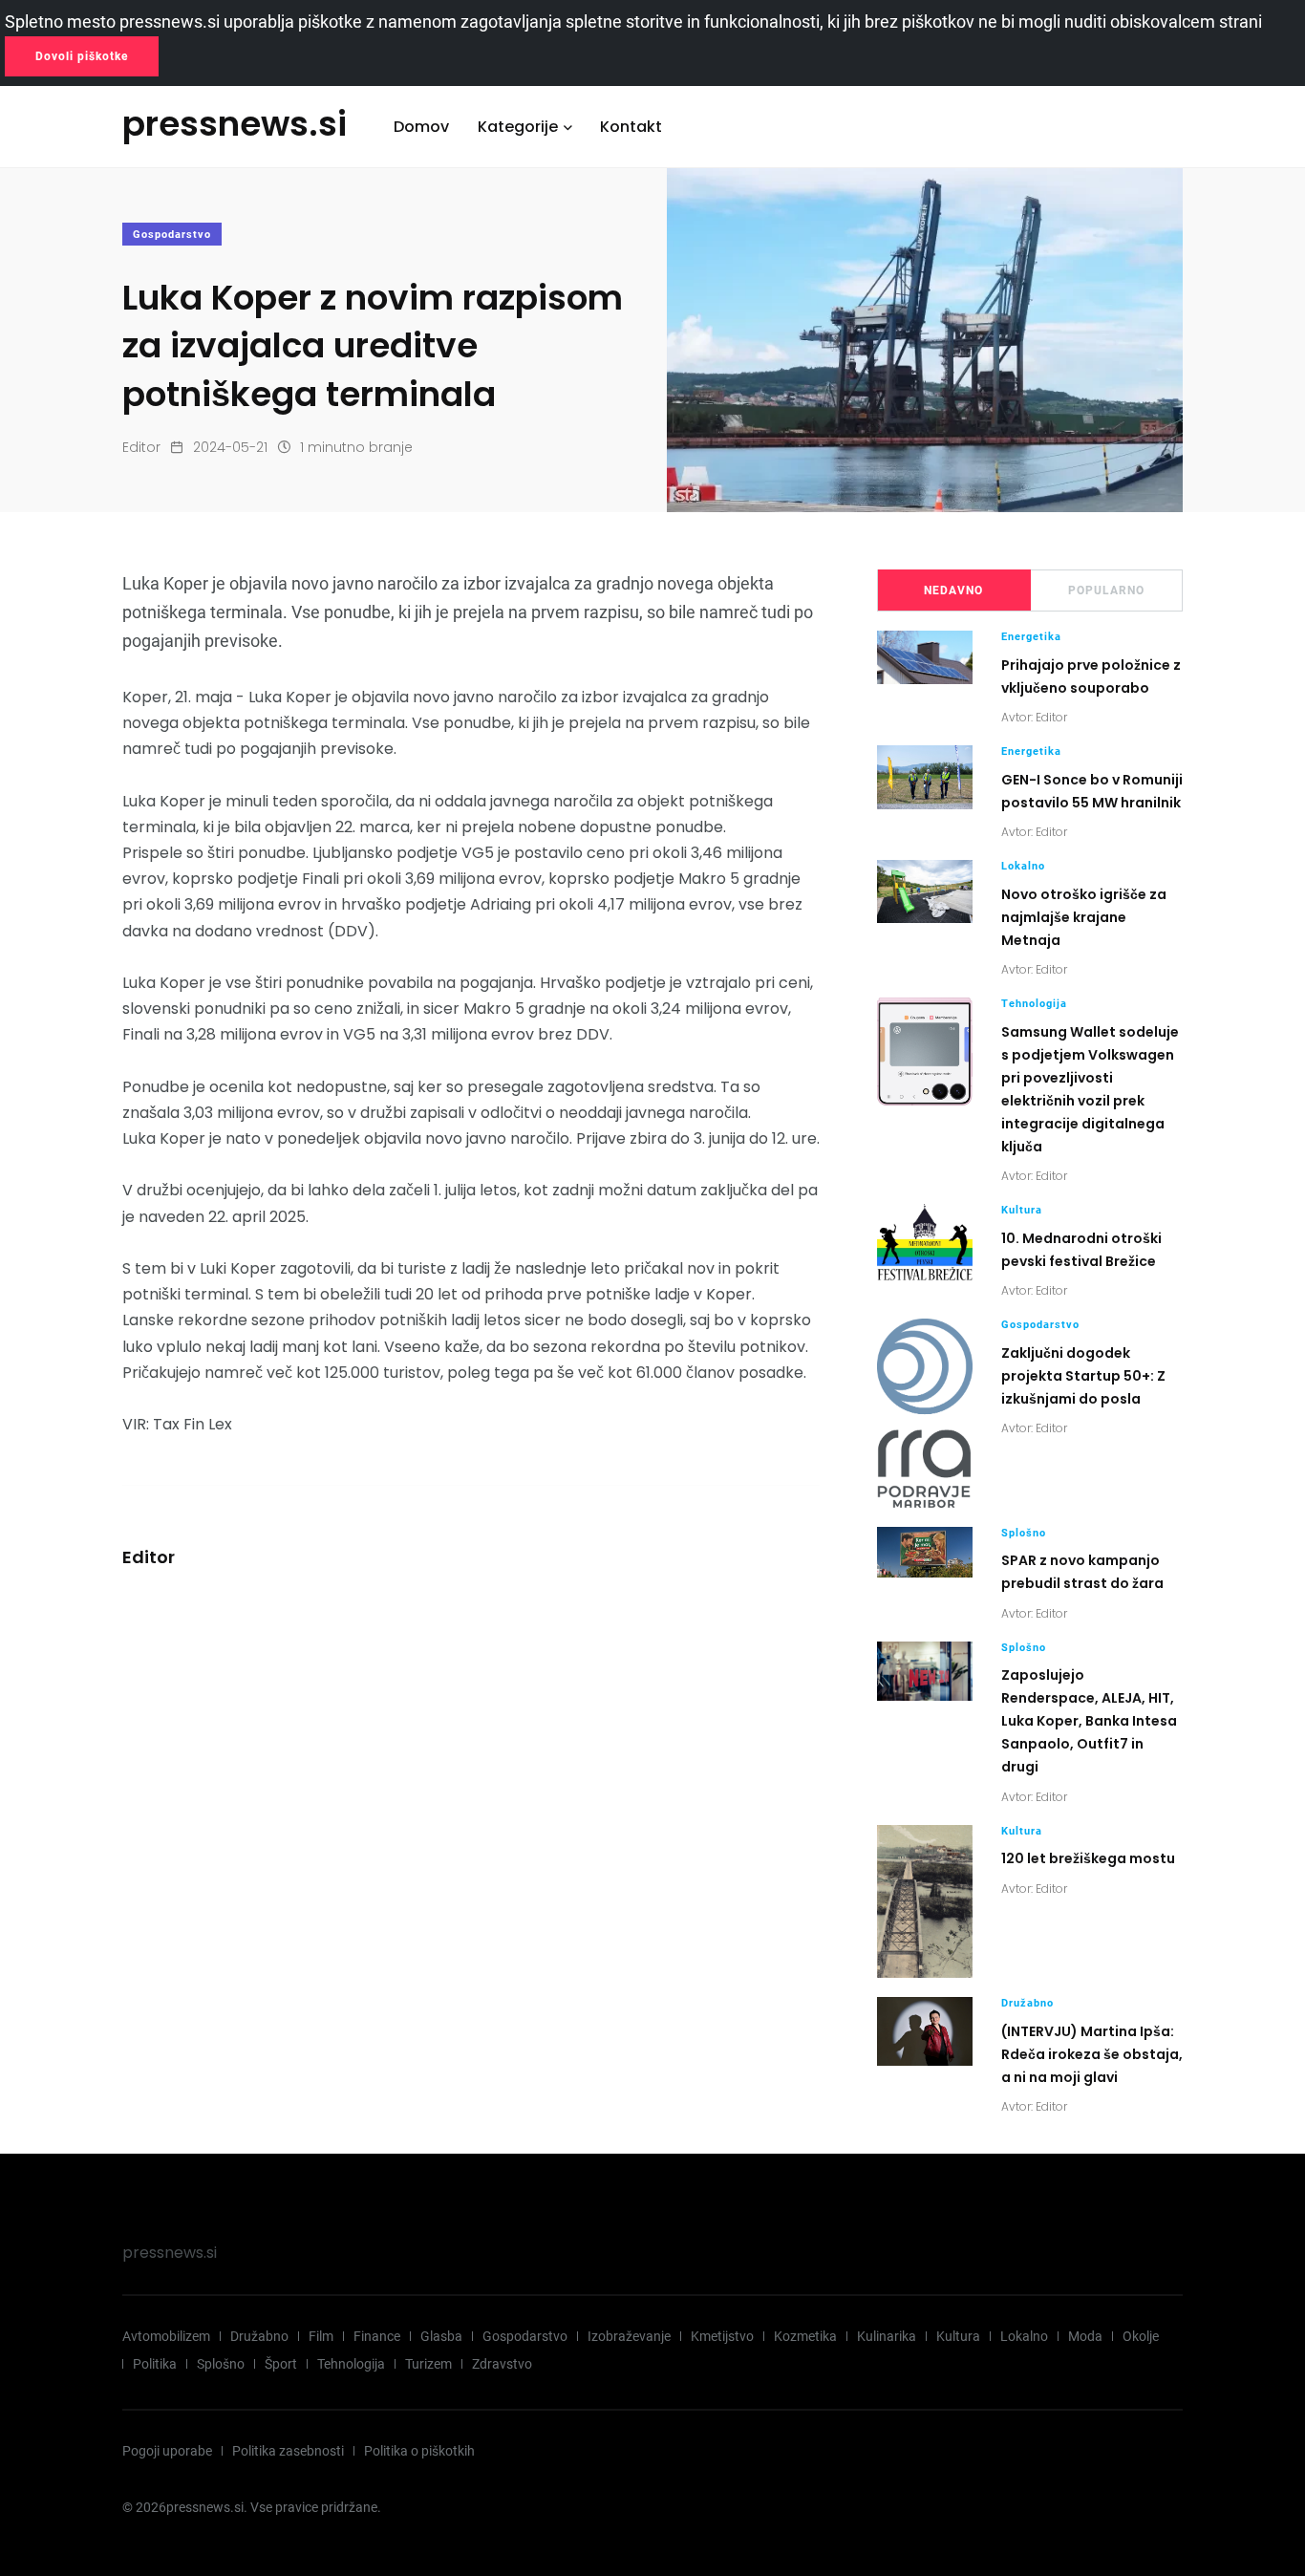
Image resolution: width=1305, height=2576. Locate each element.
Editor (141, 447)
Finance (377, 2336)
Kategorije (518, 127)
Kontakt (631, 127)
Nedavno (953, 590)
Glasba (441, 2336)
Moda (1085, 2336)
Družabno (1027, 2003)
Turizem (428, 2364)
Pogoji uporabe (167, 2451)
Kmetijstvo (722, 2336)
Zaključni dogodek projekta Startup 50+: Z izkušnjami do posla (1083, 1376)
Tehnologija (1034, 1004)
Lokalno (1023, 866)
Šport (281, 2364)
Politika (155, 2364)
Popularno (1106, 590)
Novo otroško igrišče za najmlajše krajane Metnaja (1084, 917)
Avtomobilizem (166, 2336)
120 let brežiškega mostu (1088, 1859)
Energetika (1031, 637)
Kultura (1022, 1210)
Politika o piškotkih (419, 2451)
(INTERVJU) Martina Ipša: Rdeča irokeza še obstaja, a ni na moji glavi (1092, 2054)
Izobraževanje (629, 2336)
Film (321, 2336)
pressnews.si (170, 2253)
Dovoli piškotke (82, 56)
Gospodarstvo (172, 235)
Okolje (1141, 2336)
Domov (421, 127)
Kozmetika (805, 2336)
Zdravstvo (502, 2364)
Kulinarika (887, 2336)
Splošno (1024, 1533)
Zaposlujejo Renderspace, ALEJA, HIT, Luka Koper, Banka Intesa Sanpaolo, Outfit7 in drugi (1089, 1721)
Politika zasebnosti (288, 2451)
